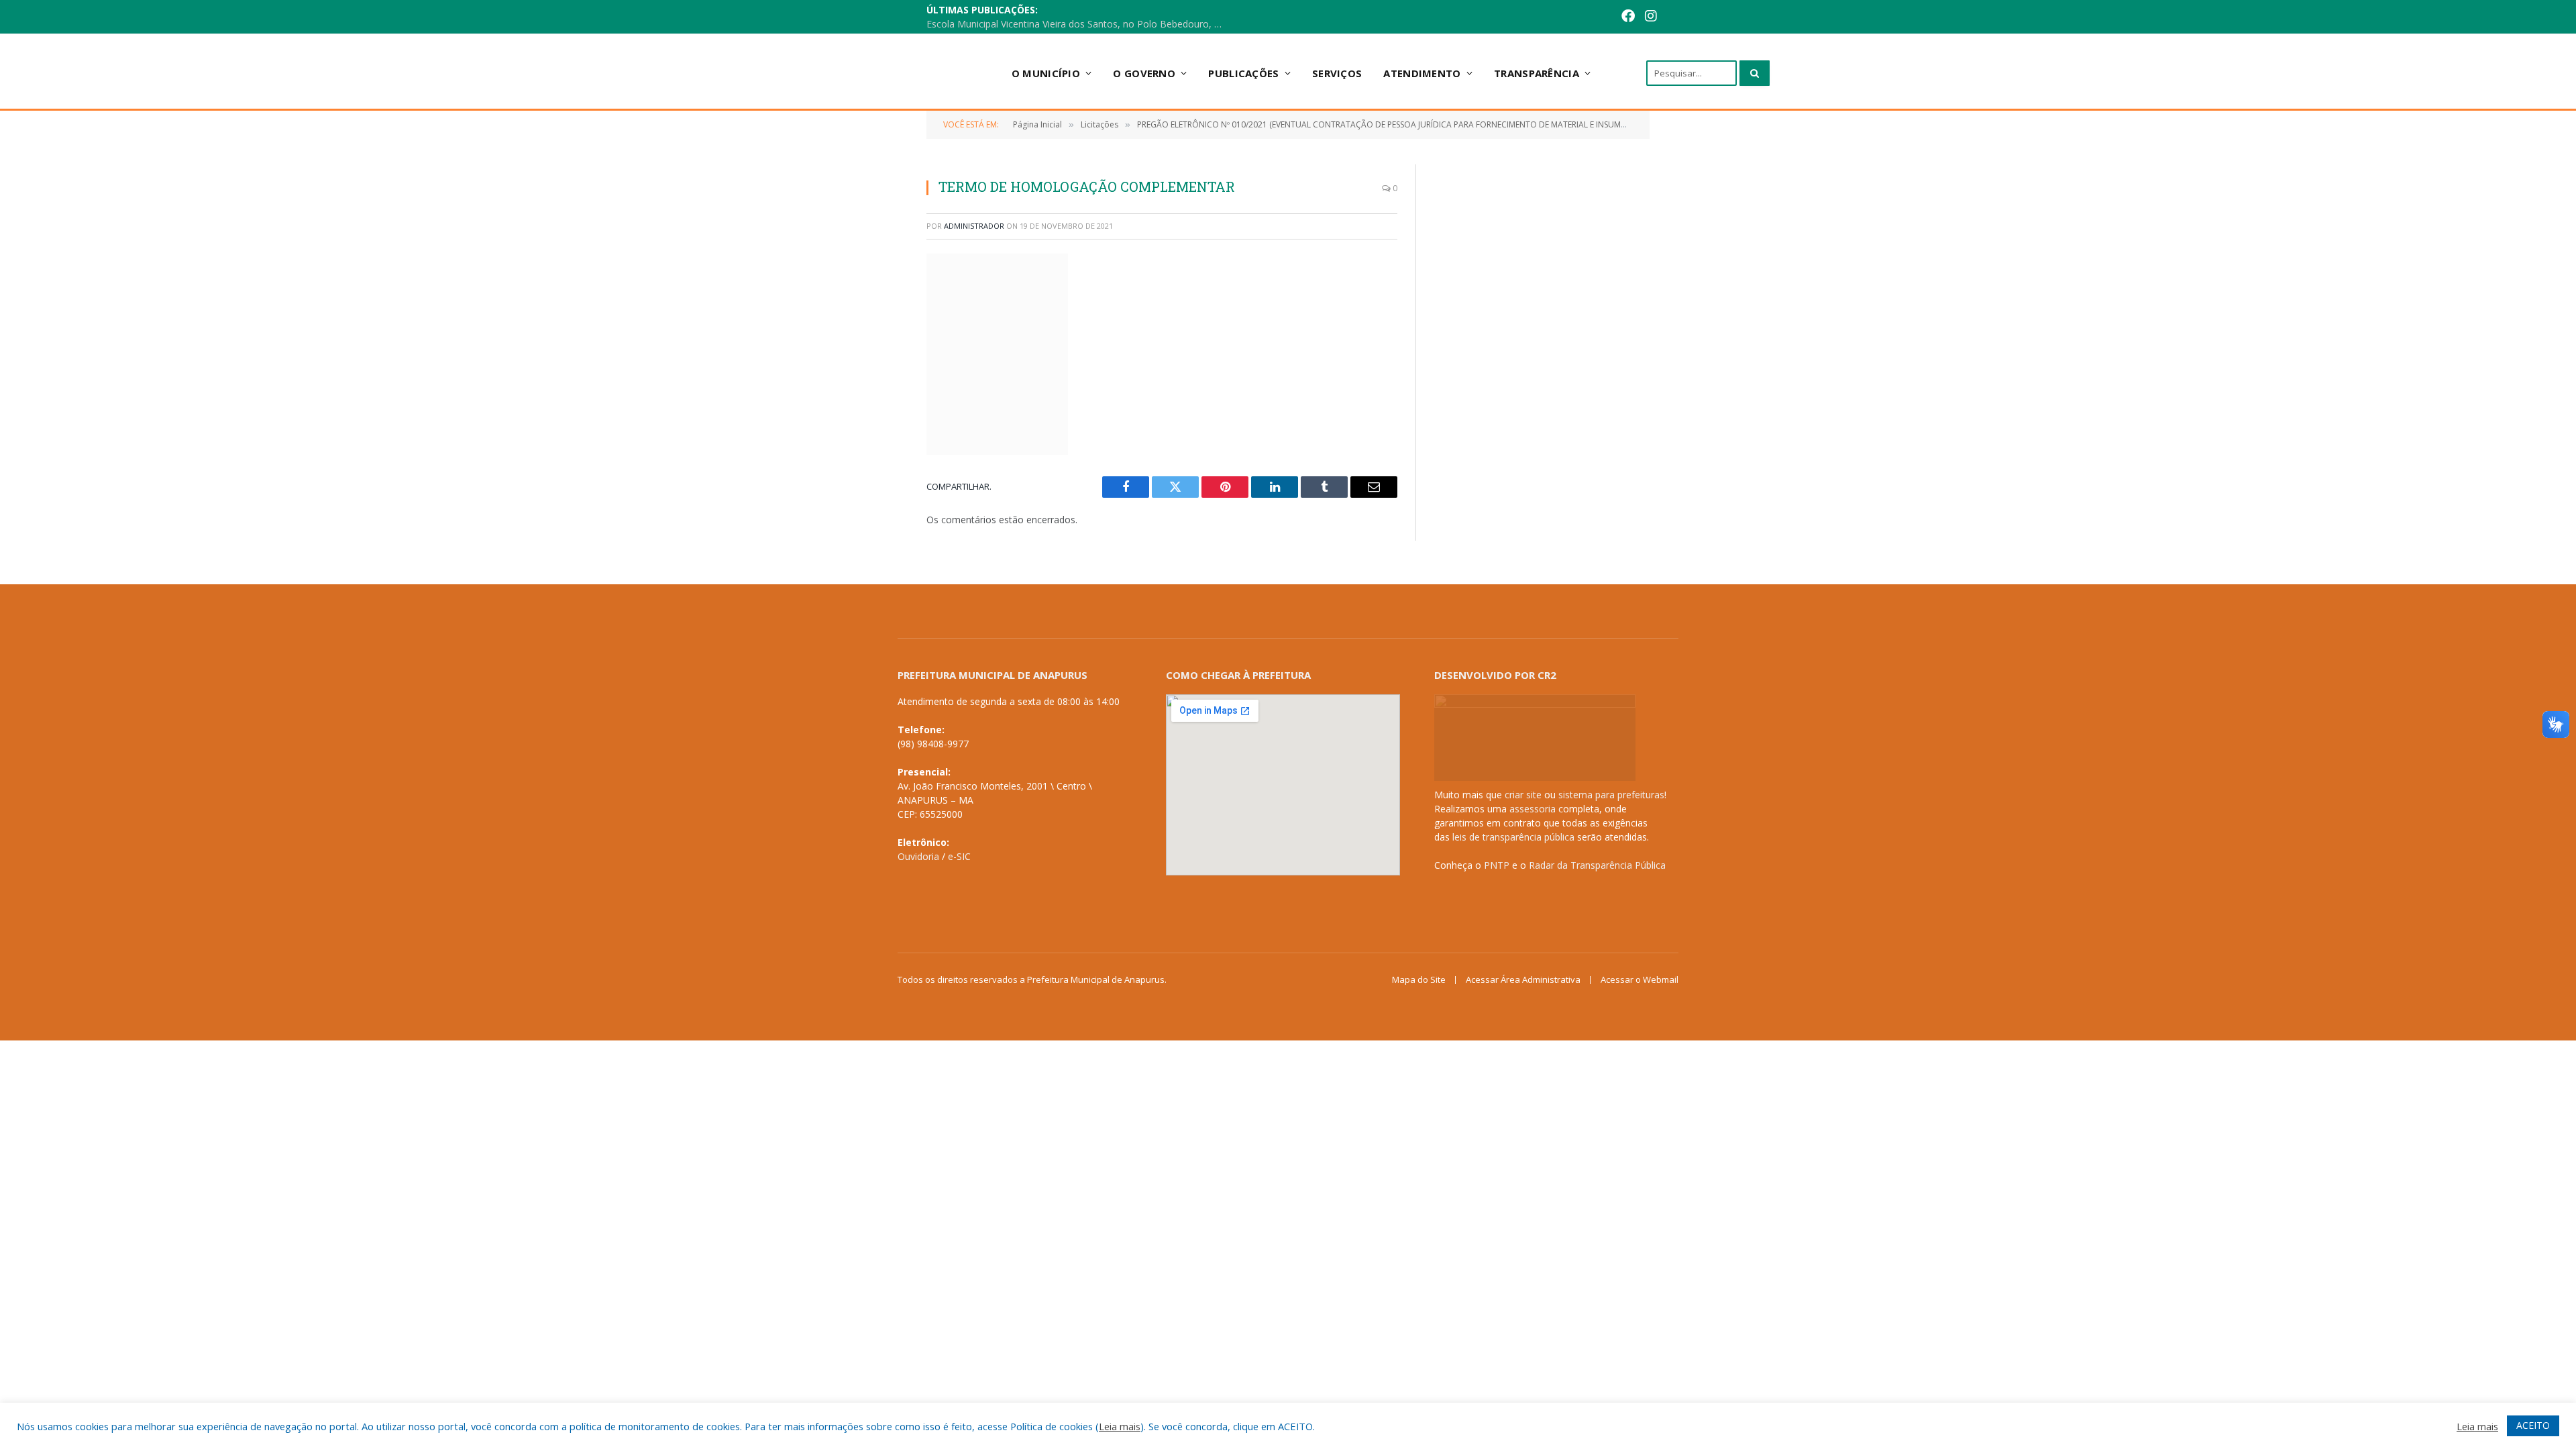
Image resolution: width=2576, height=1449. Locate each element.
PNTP (1497, 865)
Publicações (1243, 73)
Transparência (1537, 73)
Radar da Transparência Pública (1597, 865)
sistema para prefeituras (1611, 795)
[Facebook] (1628, 17)
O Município (1046, 73)
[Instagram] (1651, 17)
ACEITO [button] (2533, 1425)
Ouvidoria (918, 856)
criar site (1523, 795)
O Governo (1144, 73)
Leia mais (1120, 1426)
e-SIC (959, 856)
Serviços (1337, 73)
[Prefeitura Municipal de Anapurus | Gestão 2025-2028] (886, 73)
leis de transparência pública (1513, 837)
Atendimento (1422, 73)
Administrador (974, 226)
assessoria (1533, 809)
